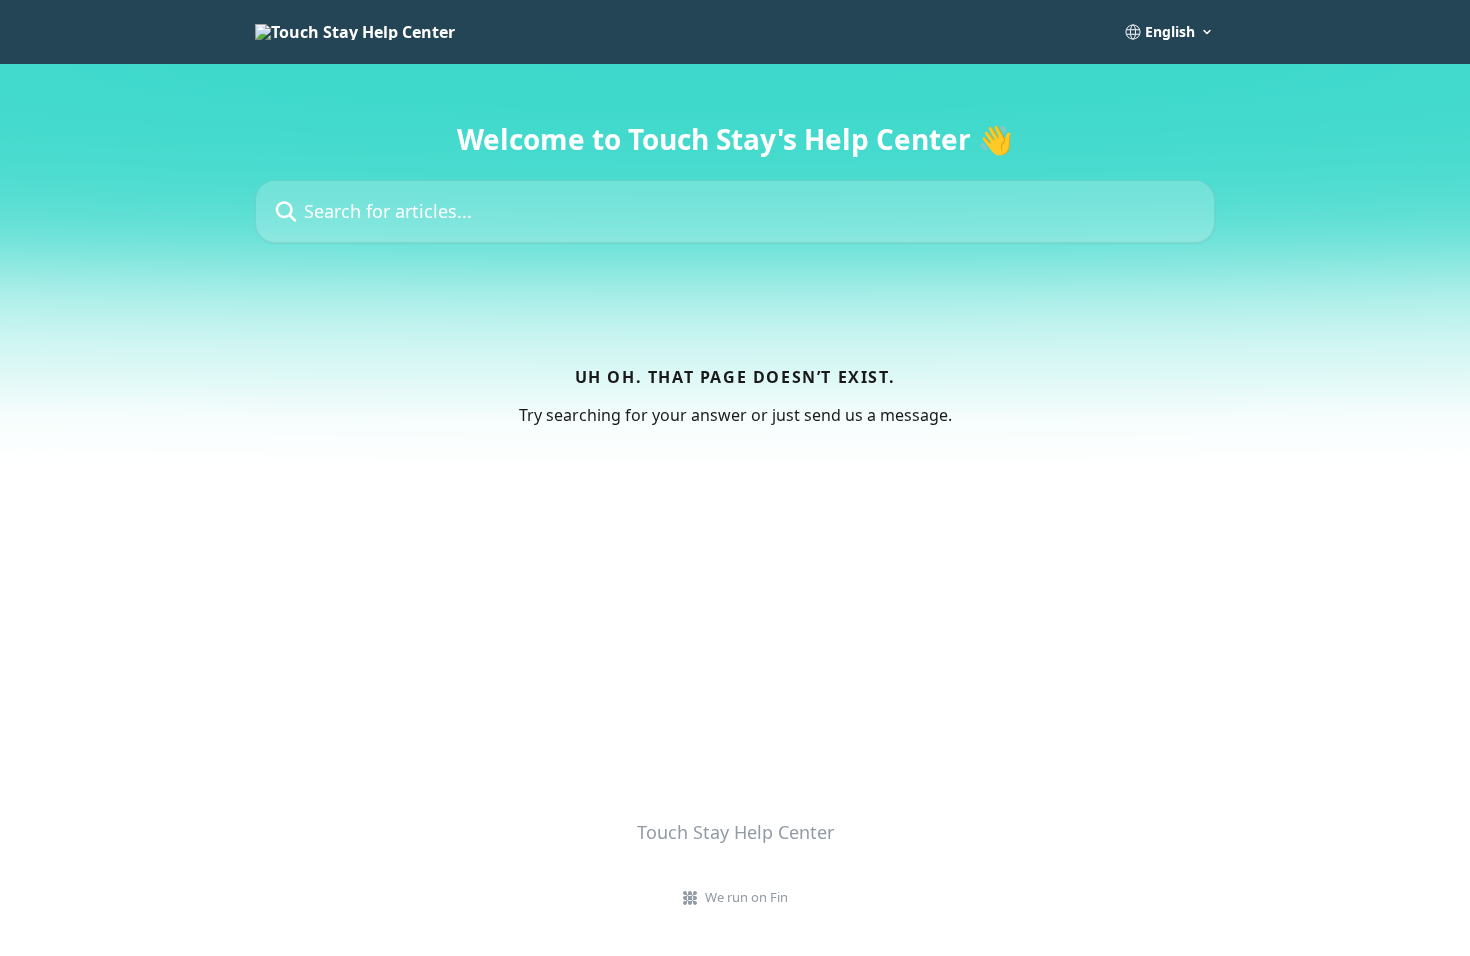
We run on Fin (746, 897)
